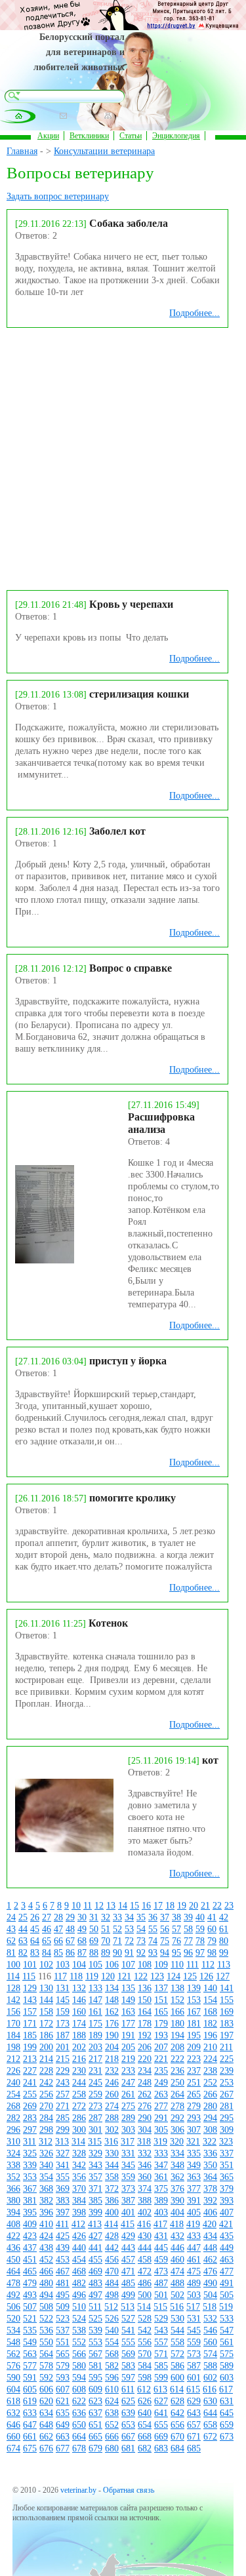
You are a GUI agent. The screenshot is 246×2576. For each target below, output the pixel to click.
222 (177, 2059)
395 (30, 2212)
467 (63, 2271)
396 (46, 2212)
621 (63, 2401)
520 (13, 2319)
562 (13, 2354)
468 (79, 2271)
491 (227, 2283)
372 (112, 2189)
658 (210, 2425)
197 (227, 2035)
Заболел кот (117, 831)
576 (13, 2366)
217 (95, 2059)
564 (46, 2354)
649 (63, 2425)
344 (112, 2165)
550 (46, 2342)
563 (30, 2354)
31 (94, 1917)
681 (128, 2448)
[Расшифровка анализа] (45, 1260)
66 (58, 1941)
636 (79, 2413)
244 (79, 2083)
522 (46, 2319)
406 (210, 2212)
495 (63, 2295)
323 (226, 2142)
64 (35, 1941)
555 (128, 2342)
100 (13, 1965)
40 (200, 1917)
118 (76, 1976)
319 (160, 2142)
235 (161, 2071)
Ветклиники (89, 136)
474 (177, 2271)
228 (46, 2071)
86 (70, 1953)
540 (112, 2330)
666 (112, 2437)
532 (210, 2319)
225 (227, 2059)
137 (161, 1988)
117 (60, 1976)
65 (47, 1941)
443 (128, 2248)
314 (78, 2142)
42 (224, 1917)
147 (95, 2000)
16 (146, 1906)
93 (153, 1953)
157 (30, 2012)
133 (95, 1988)
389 (161, 2201)
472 (145, 2271)
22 (217, 1906)
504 (210, 2295)
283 (30, 2118)
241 (30, 2083)
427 (95, 2236)
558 (177, 2342)
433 (194, 2236)
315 (95, 2142)
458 (145, 2260)
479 (30, 2283)
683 (161, 2448)
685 (194, 2448)
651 (95, 2425)
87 (82, 1953)
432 (177, 2236)
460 (177, 2260)
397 (63, 2212)
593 (63, 2378)
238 (210, 2071)
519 (226, 2307)
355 (63, 2177)
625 (128, 2401)
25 (23, 1917)
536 (46, 2330)
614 (177, 2389)
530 (177, 2319)
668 (145, 2437)
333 (161, 2153)
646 (13, 2425)
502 (177, 2295)
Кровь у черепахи (131, 604)
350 (210, 2165)
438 (46, 2248)
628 (177, 2401)
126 (206, 1976)
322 (210, 2142)
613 (160, 2389)
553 (95, 2342)
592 (46, 2378)
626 (145, 2401)
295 (227, 2118)
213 (30, 2059)
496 (79, 2295)
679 (95, 2448)
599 (161, 2378)
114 (13, 1976)
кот (210, 1760)
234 (145, 2071)
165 (161, 2012)
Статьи (131, 136)
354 (46, 2177)
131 (63, 1988)
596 (112, 2378)
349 (194, 2165)
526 (112, 2319)
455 (95, 2260)
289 (128, 2118)
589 (227, 2366)
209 (194, 2047)
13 (111, 1906)
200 (46, 2047)
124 (174, 1976)
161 (95, 2012)
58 (188, 1929)
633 (30, 2413)
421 (226, 2224)
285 (63, 2118)
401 (128, 2212)
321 (193, 2142)
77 (188, 1941)
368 (46, 2189)
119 (92, 1976)
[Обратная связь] (63, 116)
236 (177, 2071)
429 (128, 2236)
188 (79, 2035)
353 (30, 2177)
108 (145, 1965)
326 (46, 2153)
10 (76, 1906)
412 (78, 2224)
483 (95, 2283)
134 (112, 1988)
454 (79, 2260)
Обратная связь (129, 2490)
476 (210, 2271)
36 (153, 1917)
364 (210, 2177)
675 (30, 2448)
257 (63, 2094)
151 (161, 2000)
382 (46, 2201)
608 (79, 2389)
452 (46, 2260)
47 (58, 1929)
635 (63, 2413)
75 (165, 1941)
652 (112, 2425)
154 (210, 2000)
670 (177, 2437)
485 (128, 2283)
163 (128, 2012)
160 (79, 2012)
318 (144, 2142)
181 (194, 2024)
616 (210, 2389)
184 (13, 2035)
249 (161, 2083)
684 (177, 2448)
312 (46, 2142)
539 (95, 2330)
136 (145, 1988)
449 (227, 2248)
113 (224, 1965)
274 (112, 2106)
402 (145, 2212)
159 (63, 2012)
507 (30, 2307)
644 (210, 2413)
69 (94, 1941)
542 (145, 2330)
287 (95, 2118)
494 (46, 2295)
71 (117, 1941)
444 (145, 2248)
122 (141, 1976)
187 (63, 2035)
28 (58, 1917)
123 (157, 1976)
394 (13, 2212)
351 (227, 2165)
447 (194, 2248)
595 (95, 2378)
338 (13, 2165)
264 (177, 2094)
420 (210, 2224)
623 (95, 2401)
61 (224, 1929)
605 (30, 2389)
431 (161, 2236)
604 (13, 2389)
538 (79, 2330)
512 (111, 2307)
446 (177, 2248)
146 (79, 2000)
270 (46, 2106)
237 (194, 2071)
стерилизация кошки (139, 694)
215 (63, 2059)
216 (79, 2059)
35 (141, 1917)
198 (13, 2047)
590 (13, 2378)
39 (188, 1917)
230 (79, 2071)
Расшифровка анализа (161, 1123)
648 (46, 2425)
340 (46, 2165)
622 (79, 2401)
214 (46, 2059)
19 (182, 1906)
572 (177, 2354)
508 (46, 2307)
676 (46, 2448)
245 (95, 2083)
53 (129, 1929)
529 (161, 2319)
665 (95, 2437)
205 (128, 2047)
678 (79, 2448)
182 (210, 2024)
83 (35, 1953)
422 (13, 2236)
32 (106, 1917)
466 (46, 2271)
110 (177, 1965)
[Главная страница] (19, 116)
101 (30, 1965)
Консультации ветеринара (104, 151)
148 (112, 2000)
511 (95, 2307)
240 (13, 2083)
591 (30, 2378)
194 (177, 2035)
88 (94, 1953)
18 (170, 1906)
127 (223, 1976)
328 (79, 2153)
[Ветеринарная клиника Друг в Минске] (123, 28)
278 (177, 2106)
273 (95, 2106)
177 (128, 2024)
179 (161, 2024)
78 (200, 1941)
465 (30, 2271)
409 (30, 2224)
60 (212, 1929)
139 (194, 1988)
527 (128, 2319)
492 (13, 2295)
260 (112, 2094)
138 (177, 1988)
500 (145, 2295)
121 (124, 1976)
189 (95, 2035)
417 (160, 2224)
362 (177, 2177)
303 (128, 2130)
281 (227, 2106)
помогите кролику (133, 1498)
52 (117, 1929)
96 (188, 1953)
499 (128, 2295)
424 (46, 2236)
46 (47, 1929)
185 (30, 2035)
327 (63, 2153)
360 (145, 2177)
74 (153, 1941)
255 (30, 2094)
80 (224, 1941)
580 (79, 2366)
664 (79, 2437)
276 (145, 2106)
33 (117, 1917)
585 (161, 2366)
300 (79, 2130)
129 (30, 1988)
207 (161, 2047)
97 (200, 1953)
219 (128, 2059)
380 (13, 2201)
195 (194, 2035)
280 (210, 2106)
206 (145, 2047)
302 (112, 2130)
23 (229, 1906)
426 (79, 2236)
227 (30, 2071)
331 (128, 2153)
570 (145, 2354)
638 (112, 2413)
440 (79, 2248)
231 (95, 2071)
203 (95, 2047)
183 (227, 2024)
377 (194, 2189)
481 (63, 2283)
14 (123, 1906)
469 (95, 2271)
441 (95, 2248)
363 (194, 2177)
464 (13, 2271)
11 (88, 1906)
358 (112, 2177)
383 (63, 2201)
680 (112, 2448)
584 (145, 2366)
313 (62, 2142)
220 (145, 2059)
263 (161, 2094)
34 (129, 1917)
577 (30, 2366)
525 (95, 2319)
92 (141, 1953)
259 (95, 2094)
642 (177, 2413)
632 (13, 2413)
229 (63, 2071)
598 (145, 2378)
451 (30, 2260)
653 (128, 2425)
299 (63, 2130)
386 (112, 2201)
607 (63, 2389)
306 (177, 2130)
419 (193, 2224)
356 (79, 2177)
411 (62, 2224)
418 (177, 2224)
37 (165, 1917)
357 (95, 2177)
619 (30, 2401)
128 (13, 1988)
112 (208, 1965)
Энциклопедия (176, 136)
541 (128, 2330)
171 (30, 2024)
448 (210, 2248)
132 (79, 1988)
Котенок (108, 1623)
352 (13, 2177)
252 (210, 2083)
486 (145, 2283)
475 (194, 2271)
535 (30, 2330)
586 (177, 2366)
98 (212, 1953)
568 (112, 2354)
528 (145, 2319)
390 (177, 2201)
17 (158, 1906)
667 (128, 2437)
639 (128, 2413)
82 (23, 1953)
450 (13, 2260)
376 (177, 2189)
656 (177, 2425)
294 (210, 2118)
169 (227, 2012)
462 (210, 2260)
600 (177, 2378)
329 (95, 2153)
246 (112, 2083)
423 (30, 2236)
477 (227, 2271)
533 (227, 2319)
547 (227, 2330)
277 (161, 2106)
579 (63, 2366)
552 (79, 2342)
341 (63, 2165)
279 (194, 2106)
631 (227, 2401)
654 (145, 2425)
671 (194, 2437)
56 (165, 1929)
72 (129, 1941)
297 (30, 2130)
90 (117, 1953)
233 (128, 2071)
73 (141, 1941)
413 (95, 2224)
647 (30, 2425)
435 (227, 2236)
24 (11, 1917)
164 (145, 2012)
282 (13, 2118)
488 (177, 2283)
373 (128, 2189)
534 (13, 2330)
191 (128, 2035)
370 (79, 2189)
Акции (48, 136)
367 (30, 2189)
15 (134, 1906)
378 (210, 2189)
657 (194, 2425)
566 (79, 2354)
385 (95, 2201)
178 (145, 2024)
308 (210, 2130)
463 (227, 2260)
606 (46, 2389)
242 (46, 2083)
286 (79, 2118)
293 (194, 2118)
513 (128, 2307)
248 (145, 2083)
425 (63, 2236)
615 (193, 2389)
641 (161, 2413)
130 (46, 1988)
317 (128, 2142)
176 (112, 2024)
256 (46, 2094)
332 (145, 2153)
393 (227, 2201)
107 (128, 1965)
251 (194, 2083)
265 (194, 2094)
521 (30, 2319)
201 (63, 2047)
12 (99, 1906)
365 (227, 2177)
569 (128, 2354)
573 (194, 2354)
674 (13, 2448)
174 (79, 2024)
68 (82, 1941)
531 (194, 2319)
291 (161, 2118)
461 (194, 2260)
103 (63, 1965)
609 (95, 2389)
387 (128, 2201)
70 (106, 1941)
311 (30, 2142)
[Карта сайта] (108, 116)
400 (112, 2212)
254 (13, 2094)
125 (190, 1976)
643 (194, 2413)
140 (210, 1988)
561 (227, 2342)
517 (193, 2307)
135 (128, 1988)
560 (210, 2342)
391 (194, 2201)
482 (79, 2283)
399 (95, 2212)
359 (128, 2177)
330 (112, 2153)
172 (46, 2024)
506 (13, 2307)
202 (79, 2047)
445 (161, 2248)
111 (193, 1965)
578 (46, 2366)
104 (79, 1965)
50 (94, 1929)
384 (79, 2201)
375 (161, 2189)
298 (46, 2130)
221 (161, 2059)
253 (227, 2083)
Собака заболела (129, 223)
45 (35, 1929)
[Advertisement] (123, 457)
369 (63, 2189)
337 (227, 2153)
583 (128, 2366)
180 (177, 2024)
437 (30, 2248)
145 (63, 2000)
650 (79, 2425)
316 (111, 2142)
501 (161, 2295)
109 (161, 1965)
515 (160, 2307)
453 (63, 2260)
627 (161, 2401)
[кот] (64, 1849)
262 (145, 2094)
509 (63, 2307)
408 (13, 2224)
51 (106, 1929)
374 (145, 2189)
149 (128, 2000)
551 (63, 2342)
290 (145, 2118)
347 (161, 2165)
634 (46, 2413)
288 (112, 2118)
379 (227, 2189)
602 (210, 2378)
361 (161, 2177)
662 (46, 2437)
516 (177, 2307)
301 (95, 2130)
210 (210, 2047)
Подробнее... (195, 313)
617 (226, 2389)
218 (112, 2059)
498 (112, 2295)
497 (95, 2295)
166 (177, 2012)
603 (227, 2378)
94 (165, 1953)
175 (95, 2024)
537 (63, 2330)
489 (194, 2283)
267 (227, 2094)
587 (194, 2366)
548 (13, 2342)
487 (161, 2283)
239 (227, 2071)
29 (70, 1917)
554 (112, 2342)
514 (144, 2307)
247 (128, 2083)
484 (112, 2283)
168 (210, 2012)
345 (128, 2165)
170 (13, 2024)
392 (210, 2201)
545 (194, 2330)
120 (108, 1976)
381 (30, 2201)
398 (79, 2212)
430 (145, 2236)
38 (176, 1917)
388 (145, 2201)
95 (176, 1953)
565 (63, 2354)
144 (46, 2000)
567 (95, 2354)
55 (153, 1929)
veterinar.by (78, 2490)
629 (194, 2401)
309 (227, 2130)
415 (128, 2224)
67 (70, 1941)
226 (13, 2071)
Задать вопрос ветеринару (58, 196)
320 (177, 2142)
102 (46, 1965)
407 (227, 2212)
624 (112, 2401)
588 (210, 2366)
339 (30, 2165)
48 (70, 1929)
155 (227, 2000)
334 (177, 2153)
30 (82, 1917)
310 (13, 2142)
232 (112, 2071)
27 (47, 1917)
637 (95, 2413)
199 (30, 2047)
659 (227, 2425)
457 (128, 2260)
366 (13, 2189)
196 (210, 2035)
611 (128, 2389)
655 (161, 2425)
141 (227, 1988)
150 (145, 2000)
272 (79, 2106)
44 (23, 1929)
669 (161, 2437)
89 (106, 1953)
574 (210, 2354)
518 (210, 2307)
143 (30, 2000)
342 (79, 2165)
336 (210, 2153)
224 (210, 2059)
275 (128, 2106)
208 (177, 2047)
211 (226, 2047)
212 (13, 2059)
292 (177, 2118)
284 (46, 2118)
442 (112, 2248)
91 (129, 1953)
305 (161, 2130)
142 (13, 2000)
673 (227, 2437)
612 (144, 2389)
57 (176, 1929)
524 (79, 2319)
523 (63, 2319)
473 (161, 2271)
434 (210, 2236)
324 (13, 2153)
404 (177, 2212)
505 (227, 2295)
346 (145, 2165)
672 (210, 2437)
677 (63, 2448)
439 (63, 2248)
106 (112, 1965)
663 (63, 2437)
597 (128, 2378)
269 (30, 2106)
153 (194, 2000)
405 (194, 2212)
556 (145, 2342)
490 (210, 2283)
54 (141, 1929)
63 (23, 1941)
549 (30, 2342)
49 (82, 1929)
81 (11, 1953)
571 (161, 2354)
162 (112, 2012)
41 (212, 1917)
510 (79, 2307)
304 (145, 2130)
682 (145, 2448)
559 (194, 2342)
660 (13, 2437)
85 (58, 1953)
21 (205, 1906)
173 (63, 2024)
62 (11, 1941)
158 (46, 2012)
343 (95, 2165)
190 (112, 2035)
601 (194, 2378)
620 (46, 2401)
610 (112, 2389)
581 (95, 2366)
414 (111, 2224)
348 (177, 2165)
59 (200, 1929)
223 (194, 2059)
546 (210, 2330)
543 (161, 2330)
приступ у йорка (128, 1361)
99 (224, 1953)
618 (13, 2401)
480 (46, 2283)
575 (227, 2354)
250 (177, 2083)
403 (161, 2212)
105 (95, 1965)
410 (46, 2224)
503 (194, 2295)
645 (227, 2413)
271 (63, 2106)
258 (79, 2094)
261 (128, 2094)
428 (112, 2236)
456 (112, 2260)
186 (46, 2035)
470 (112, 2271)
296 (13, 2130)
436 (13, 2248)
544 (177, 2330)
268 (13, 2106)
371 (95, 2189)
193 (161, 2035)
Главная (22, 151)
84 (47, 1953)
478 (13, 2283)
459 (161, 2260)
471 (128, 2271)
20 (194, 1906)
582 (112, 2366)
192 (145, 2035)
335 (194, 2153)
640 (145, 2413)
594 (79, 2378)
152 (177, 2000)
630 (210, 2401)
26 (35, 1917)
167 (194, 2012)
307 (194, 2130)
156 (13, 2012)
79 (212, 1941)
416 (144, 2224)
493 (30, 2295)
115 (29, 1976)
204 (112, 2047)
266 (210, 2094)
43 (11, 1929)
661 (30, 2437)
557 (161, 2342)
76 (176, 1941)
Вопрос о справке (131, 968)
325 (30, 2153)
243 (63, 2083)
